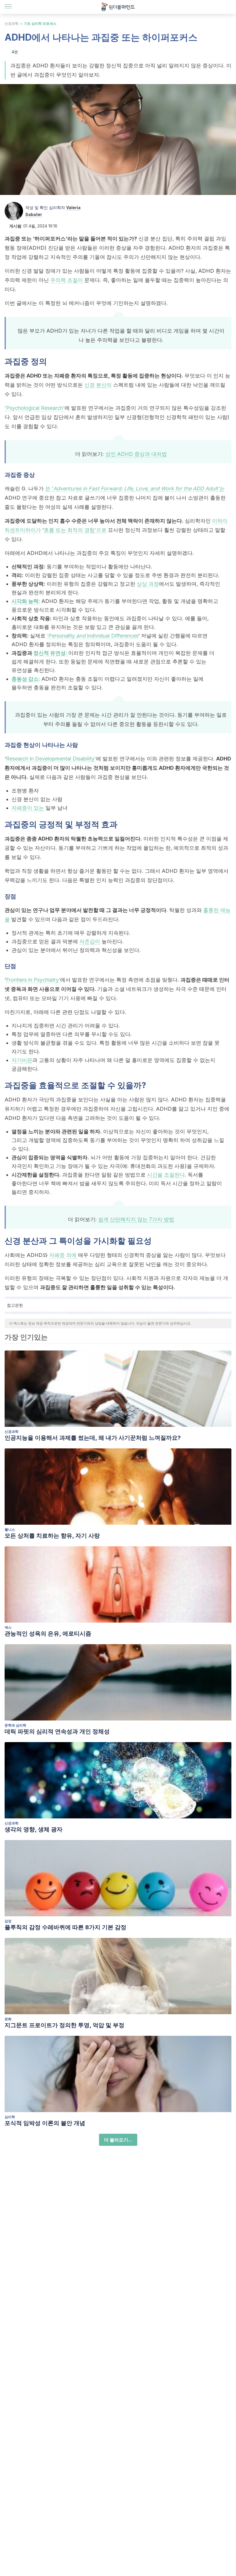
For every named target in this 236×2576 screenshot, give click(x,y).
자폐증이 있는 (28, 808)
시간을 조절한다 (166, 1175)
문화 (8, 2019)
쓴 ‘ (49, 489)
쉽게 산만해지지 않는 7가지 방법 (136, 1219)
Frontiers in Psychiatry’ (33, 980)
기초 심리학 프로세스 (40, 23)
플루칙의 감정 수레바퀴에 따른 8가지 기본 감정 (65, 1927)
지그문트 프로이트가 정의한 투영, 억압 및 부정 (64, 2025)
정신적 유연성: (51, 653)
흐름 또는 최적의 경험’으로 (75, 530)
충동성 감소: (26, 679)
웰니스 (10, 1529)
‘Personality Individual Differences (93, 636)
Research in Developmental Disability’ (51, 759)
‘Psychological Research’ (35, 408)
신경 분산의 (98, 385)
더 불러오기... (118, 2140)
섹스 (8, 1627)
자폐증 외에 (64, 1255)
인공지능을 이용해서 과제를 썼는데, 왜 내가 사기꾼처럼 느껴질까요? (93, 1438)
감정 (8, 1921)
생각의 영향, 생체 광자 (34, 1829)
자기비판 (22, 1060)
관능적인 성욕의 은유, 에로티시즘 (48, 1634)
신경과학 (12, 23)
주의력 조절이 (67, 280)
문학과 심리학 (15, 1725)
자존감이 (90, 941)
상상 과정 (148, 584)
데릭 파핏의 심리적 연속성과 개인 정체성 (57, 1731)
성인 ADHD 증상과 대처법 (136, 454)
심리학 (10, 2117)
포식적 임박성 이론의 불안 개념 (45, 2123)
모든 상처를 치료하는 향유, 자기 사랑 (52, 1536)
